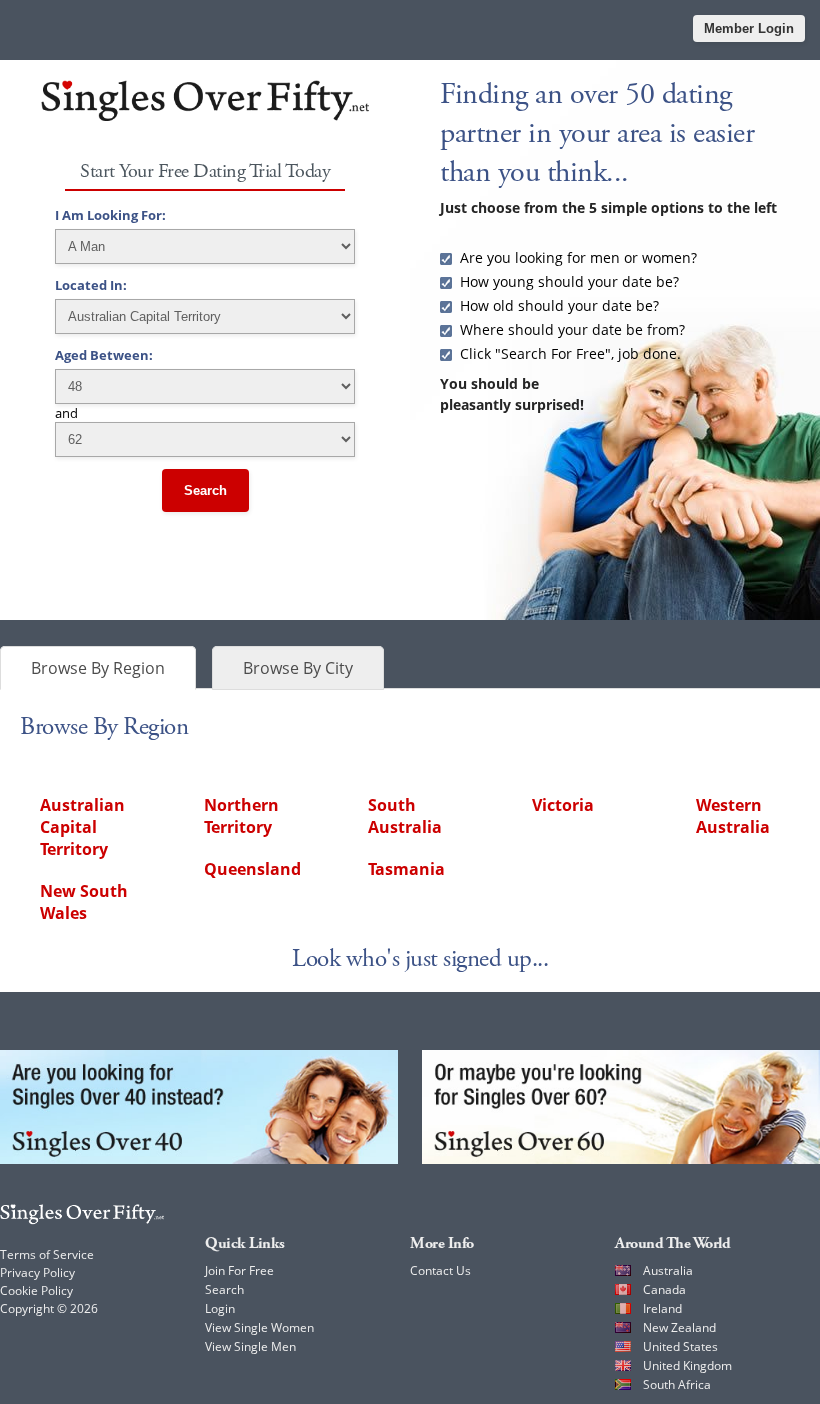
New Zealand (679, 1327)
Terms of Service (47, 1254)
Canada (664, 1289)
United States (680, 1346)
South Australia (405, 816)
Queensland (252, 869)
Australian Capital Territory (82, 827)
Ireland (662, 1308)
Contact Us (440, 1270)
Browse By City (298, 668)
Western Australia (733, 816)
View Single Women (259, 1327)
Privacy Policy (37, 1272)
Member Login (749, 28)
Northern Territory (241, 816)
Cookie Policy (36, 1290)
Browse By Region (98, 668)
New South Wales (84, 902)
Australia (668, 1270)
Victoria (563, 805)
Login (220, 1308)
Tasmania (406, 869)
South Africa (677, 1384)
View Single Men (250, 1346)
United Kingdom (687, 1365)
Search (205, 490)
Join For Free (239, 1270)
